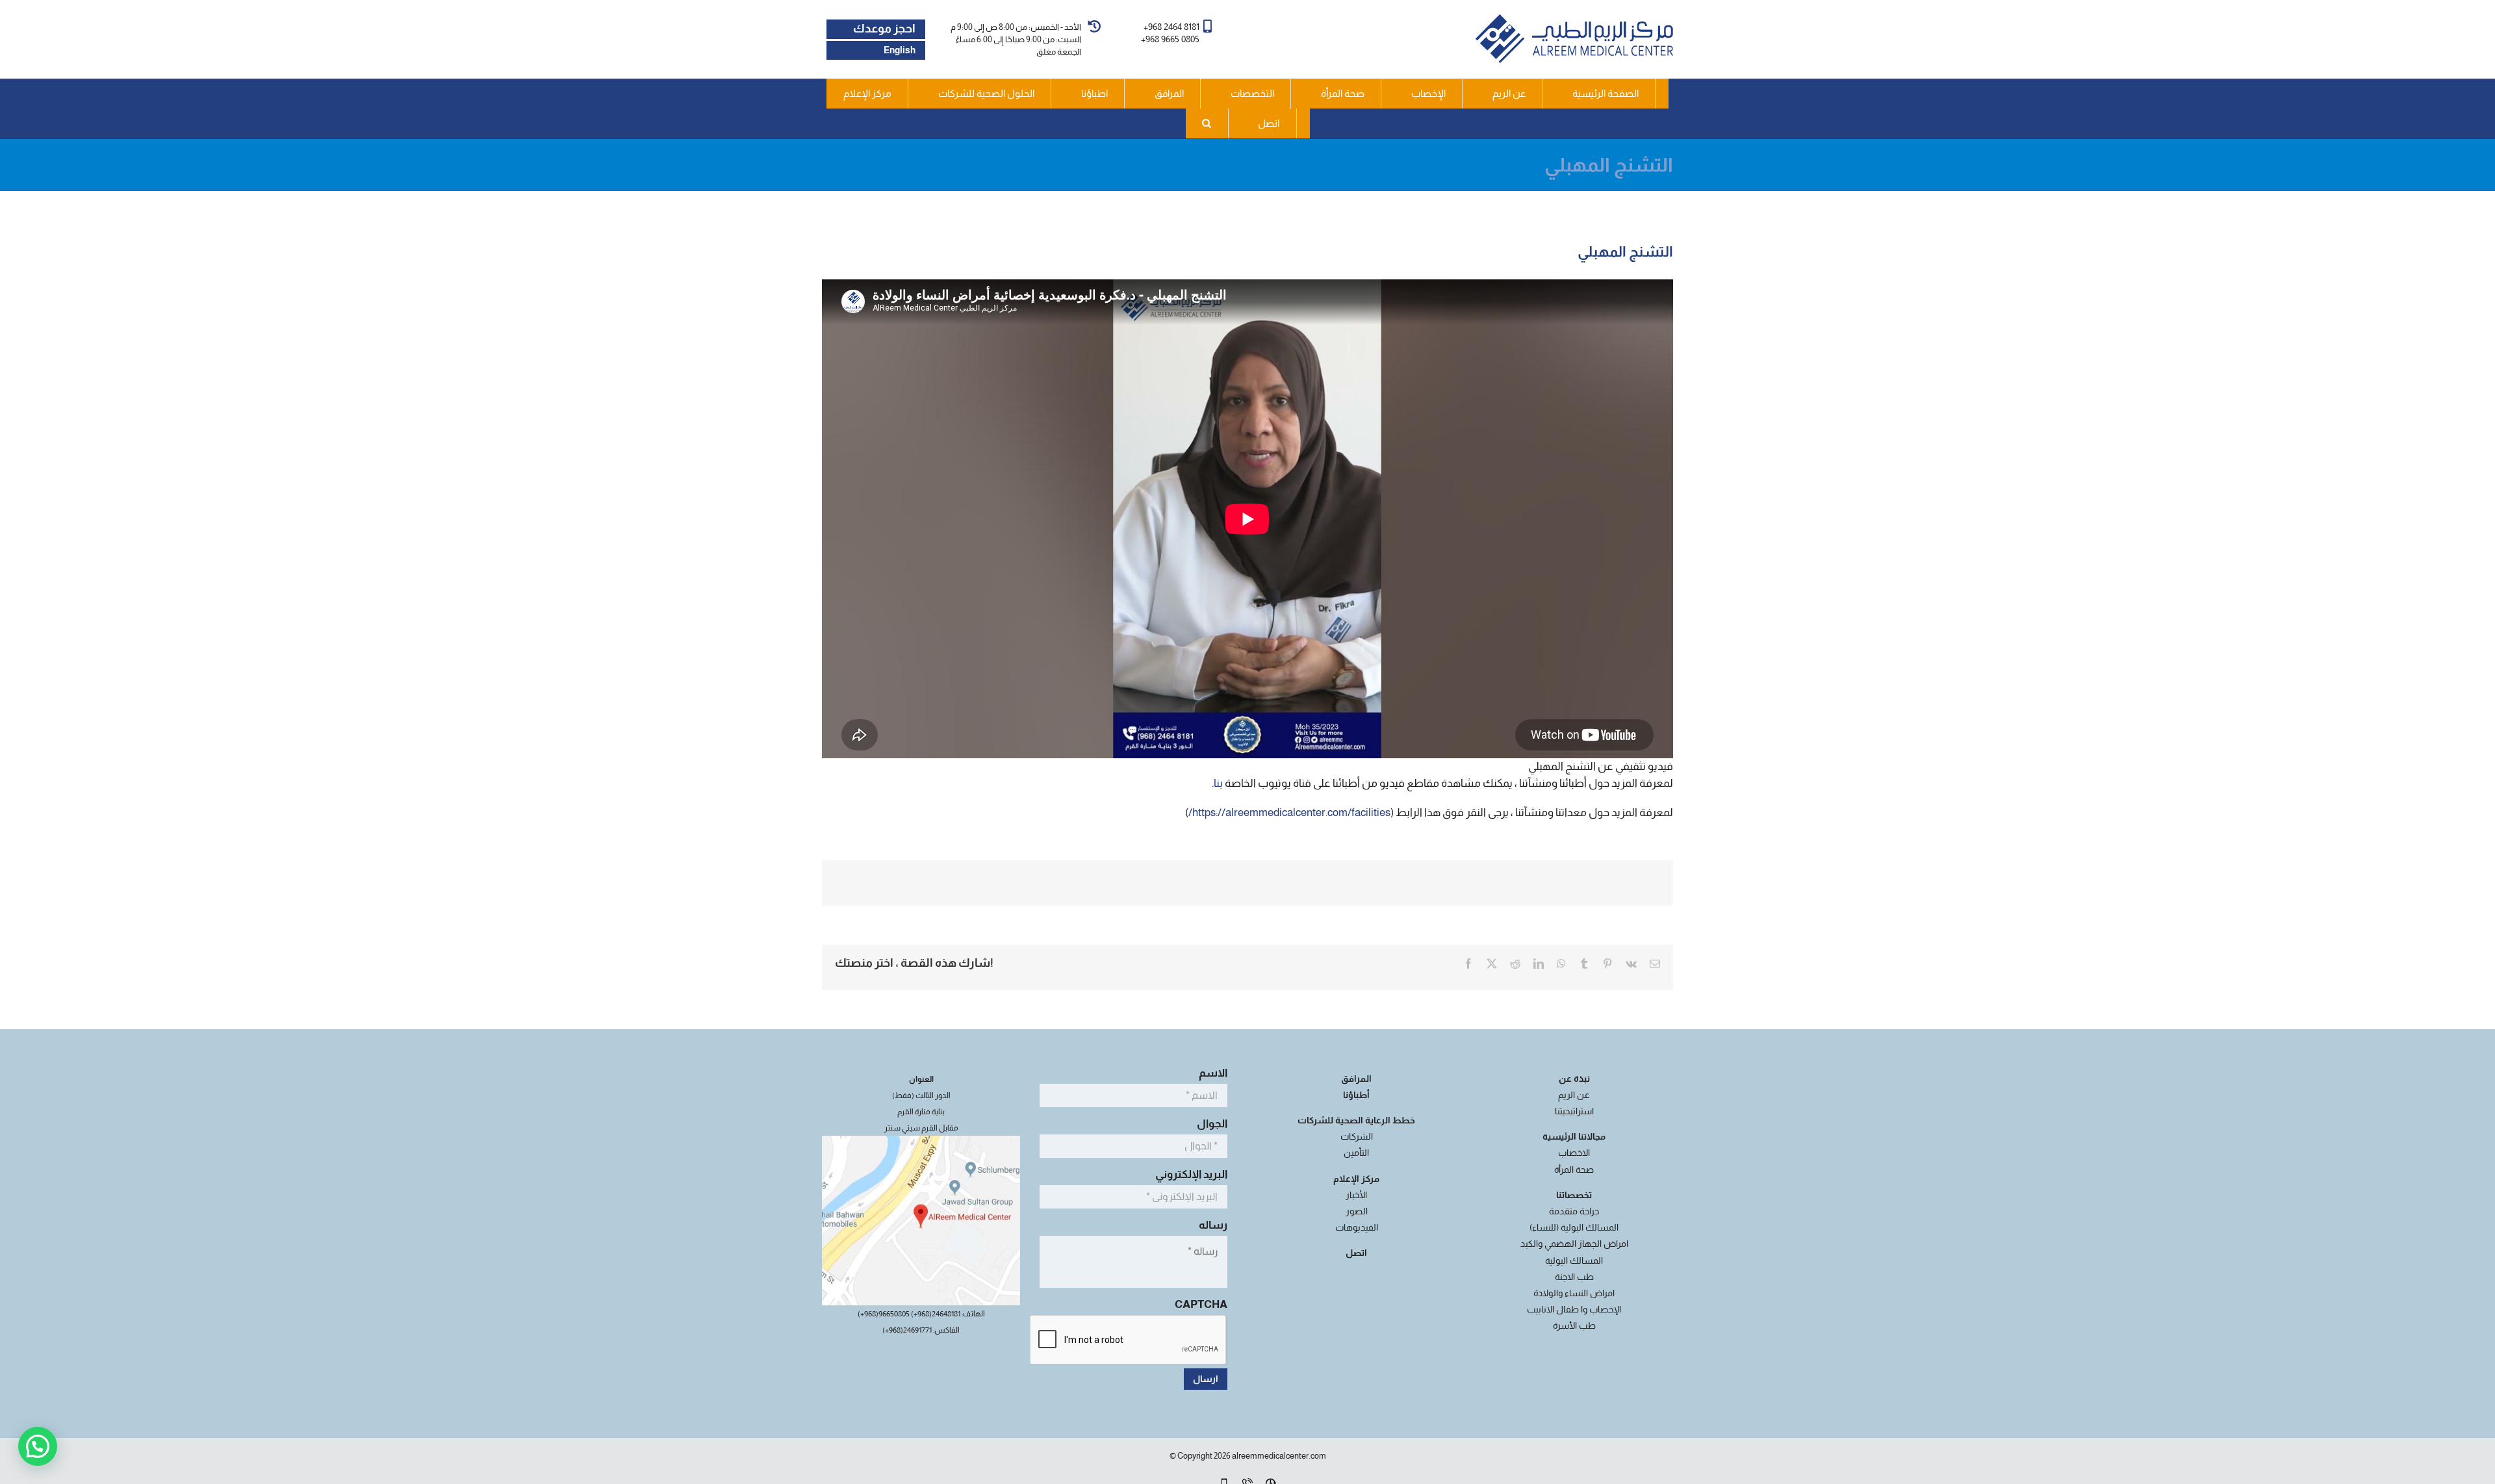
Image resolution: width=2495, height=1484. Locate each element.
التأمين (1356, 1153)
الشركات (1357, 1136)
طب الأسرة (1574, 1325)
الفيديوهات (1357, 1227)
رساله (1211, 1225)
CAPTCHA (1201, 1304)
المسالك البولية (1574, 1260)
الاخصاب (1574, 1153)
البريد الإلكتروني (1189, 1174)
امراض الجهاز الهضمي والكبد (1574, 1244)
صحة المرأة (1574, 1170)
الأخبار (1356, 1195)
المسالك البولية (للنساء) (1574, 1227)
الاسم (1211, 1073)
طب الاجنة (1574, 1277)
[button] (1207, 123)
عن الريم (1574, 1095)
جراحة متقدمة (1574, 1211)
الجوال (1210, 1124)
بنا (1218, 783)
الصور (1357, 1211)
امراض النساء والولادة (1574, 1293)
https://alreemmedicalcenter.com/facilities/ (1289, 812)
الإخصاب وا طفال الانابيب (1574, 1309)
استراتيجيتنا (1574, 1111)
